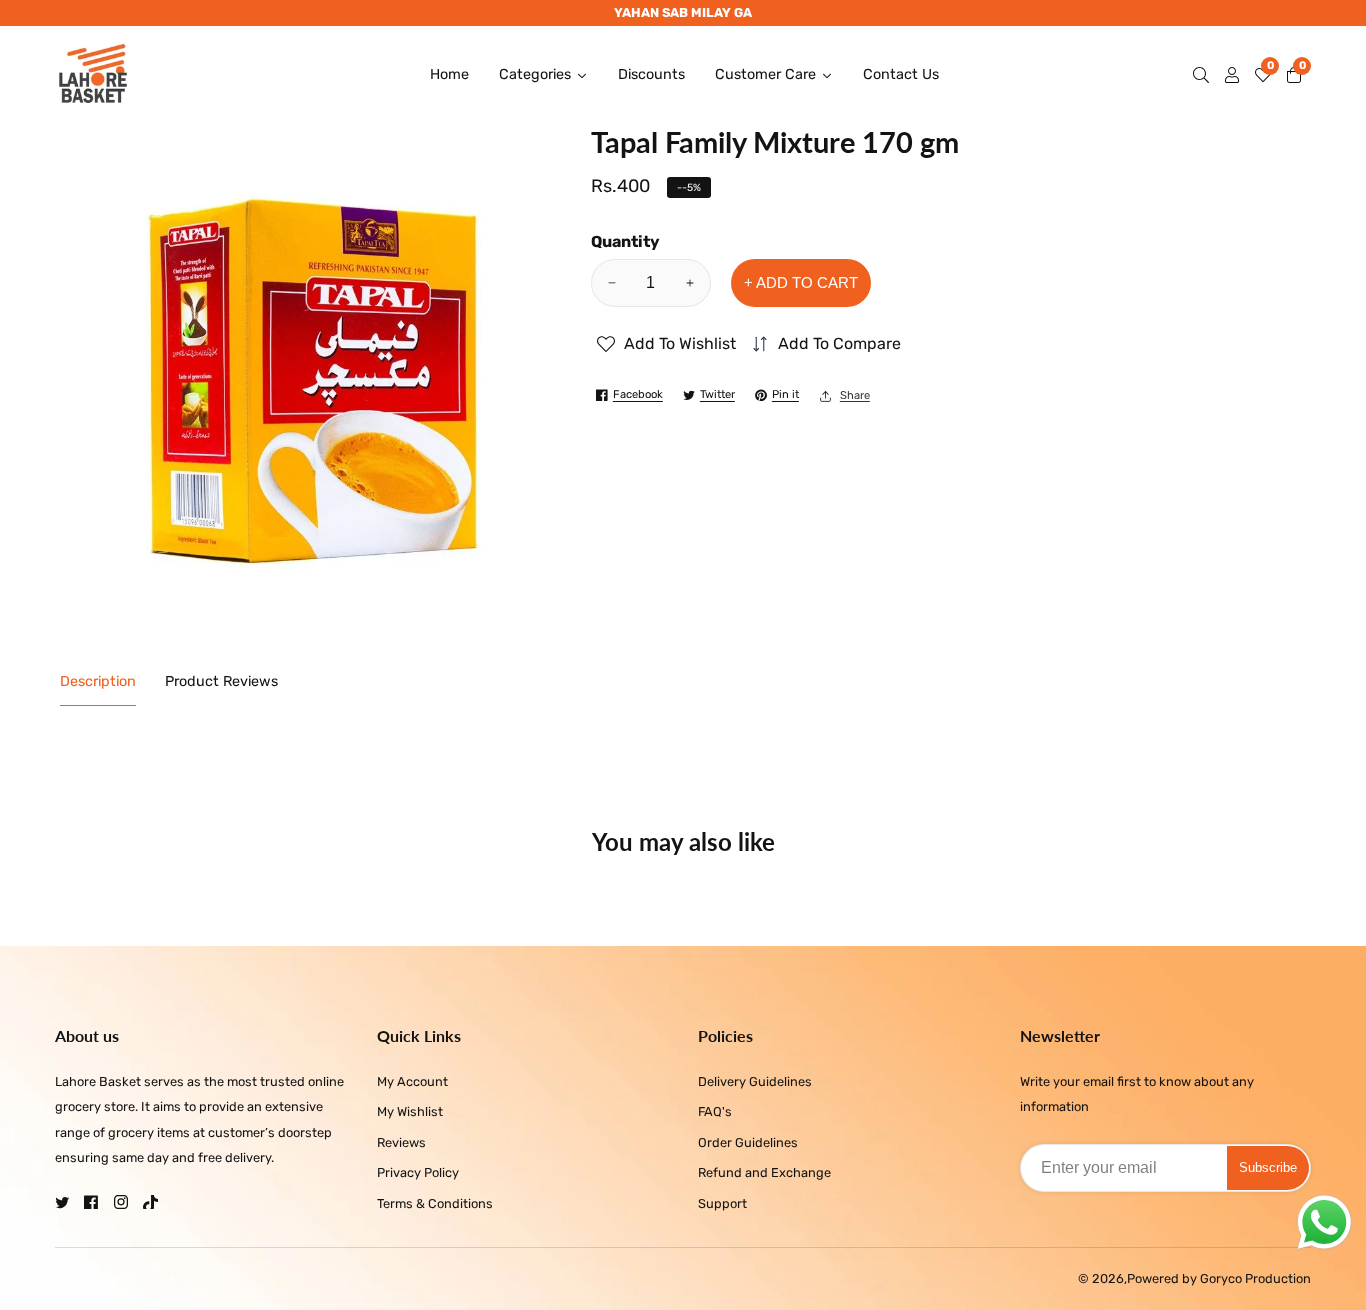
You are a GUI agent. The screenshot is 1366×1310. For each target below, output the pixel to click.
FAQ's (715, 1111)
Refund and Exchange (764, 1172)
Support (722, 1203)
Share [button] (855, 395)
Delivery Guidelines (755, 1081)
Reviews (401, 1142)
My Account (412, 1081)
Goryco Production (1255, 1279)
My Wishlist (410, 1111)
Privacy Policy (418, 1172)
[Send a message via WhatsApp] (1324, 1222)
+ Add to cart (801, 282)
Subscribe (1268, 1167)
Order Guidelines (748, 1142)
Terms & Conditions (435, 1203)
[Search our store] (1205, 75)
